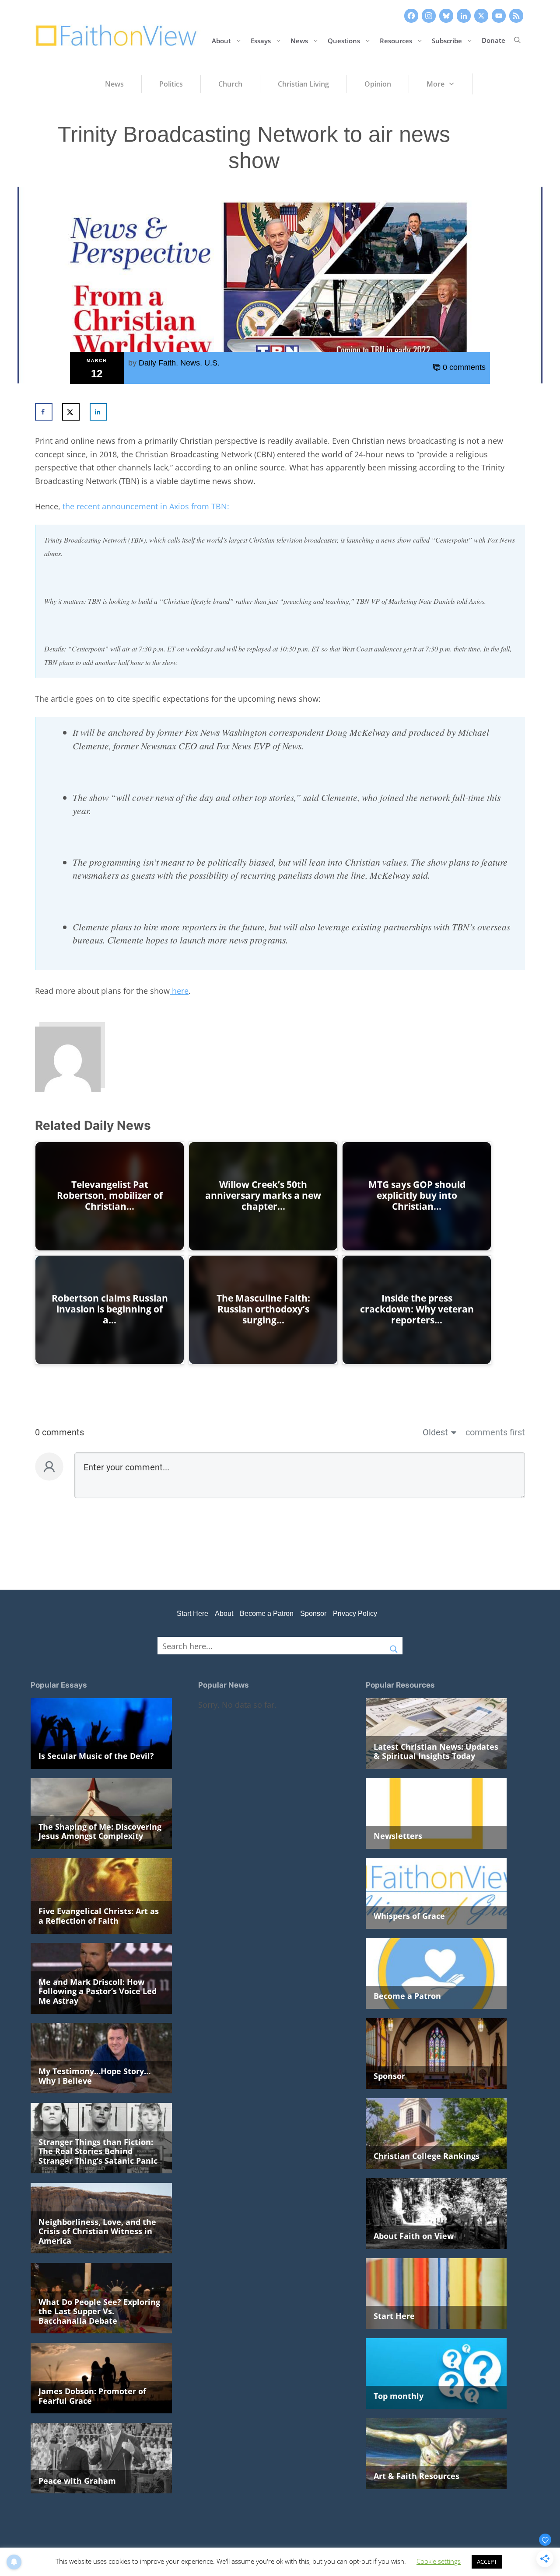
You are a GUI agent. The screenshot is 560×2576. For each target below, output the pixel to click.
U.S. (212, 363)
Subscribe (447, 40)
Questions (344, 40)
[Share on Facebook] (44, 412)
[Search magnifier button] (394, 1646)
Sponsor (313, 1613)
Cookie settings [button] (439, 2561)
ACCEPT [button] (487, 2562)
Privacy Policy (355, 1613)
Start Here (192, 1613)
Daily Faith (157, 363)
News (299, 40)
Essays (261, 40)
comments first (495, 1432)
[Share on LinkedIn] (98, 412)
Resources (396, 40)
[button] (517, 40)
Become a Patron (267, 1613)
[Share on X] (71, 412)
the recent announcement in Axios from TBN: (146, 506)
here (179, 991)
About (221, 40)
